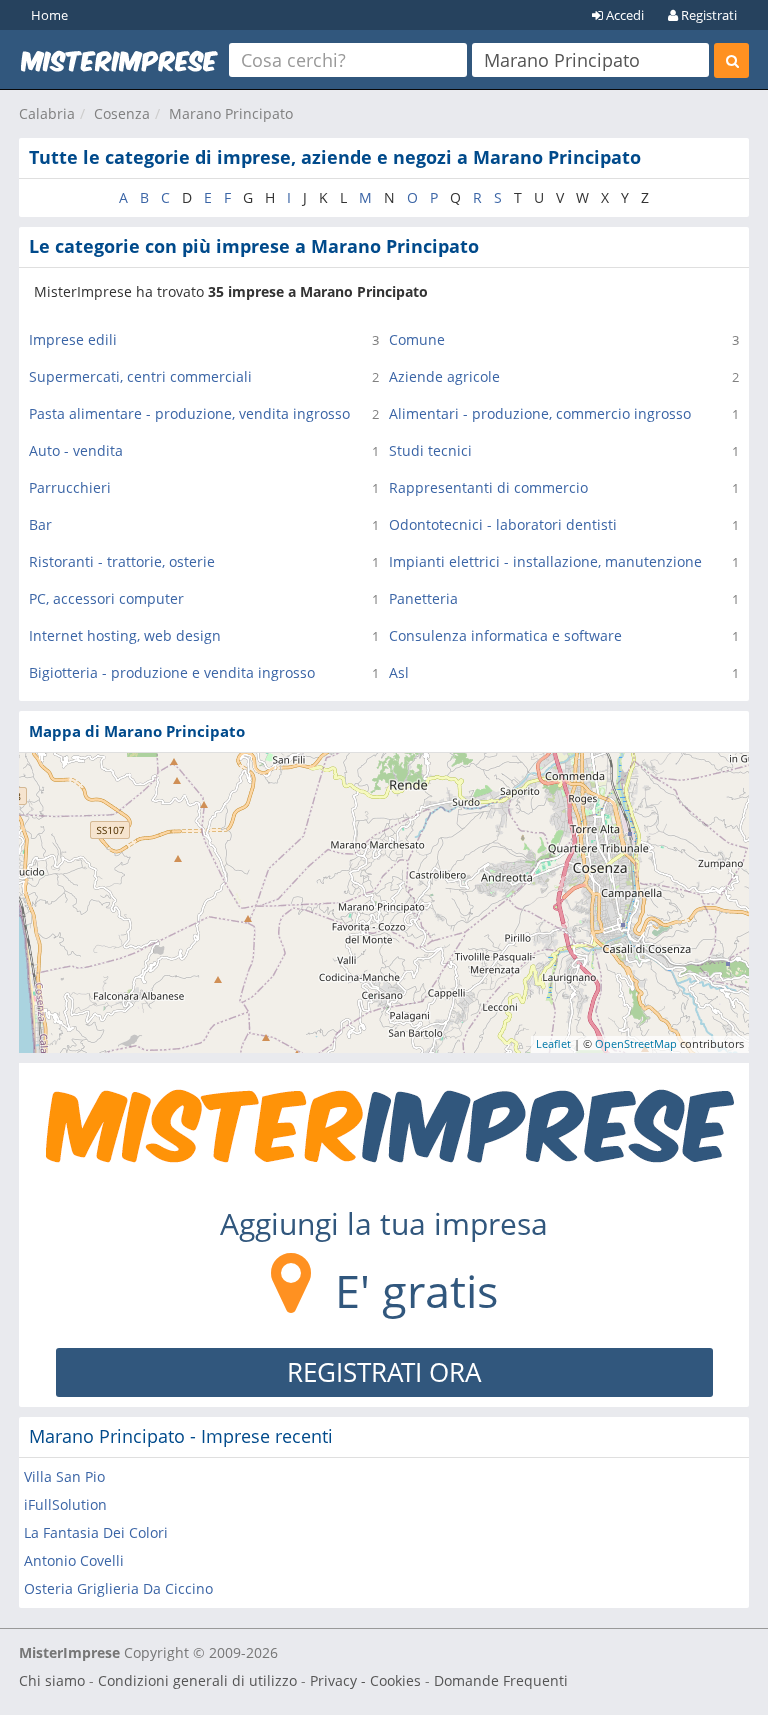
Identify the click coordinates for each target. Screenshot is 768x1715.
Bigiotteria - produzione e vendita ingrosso (172, 672)
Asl (399, 672)
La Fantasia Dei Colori (96, 1532)
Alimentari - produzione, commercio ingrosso (540, 413)
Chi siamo (52, 1680)
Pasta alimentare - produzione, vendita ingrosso (189, 413)
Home (49, 15)
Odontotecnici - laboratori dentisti (503, 524)
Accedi (623, 15)
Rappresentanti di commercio (488, 487)
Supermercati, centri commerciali (140, 376)
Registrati (707, 15)
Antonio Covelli (74, 1560)
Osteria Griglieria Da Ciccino (118, 1588)
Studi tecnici (430, 450)
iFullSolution (65, 1504)
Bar (40, 524)
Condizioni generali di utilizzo (197, 1680)
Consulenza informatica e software (505, 635)
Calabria (47, 113)
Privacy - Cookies (365, 1680)
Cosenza (122, 113)
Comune (417, 339)
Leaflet (553, 1043)
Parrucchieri (70, 487)
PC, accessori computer (106, 598)
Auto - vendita (76, 450)
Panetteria (423, 598)
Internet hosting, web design (125, 635)
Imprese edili (73, 339)
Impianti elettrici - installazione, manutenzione (545, 561)
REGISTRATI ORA (384, 1372)
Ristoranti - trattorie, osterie (122, 561)
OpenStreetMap (636, 1043)
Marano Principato (231, 113)
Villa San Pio (64, 1476)
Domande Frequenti (501, 1680)
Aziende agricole (444, 376)
